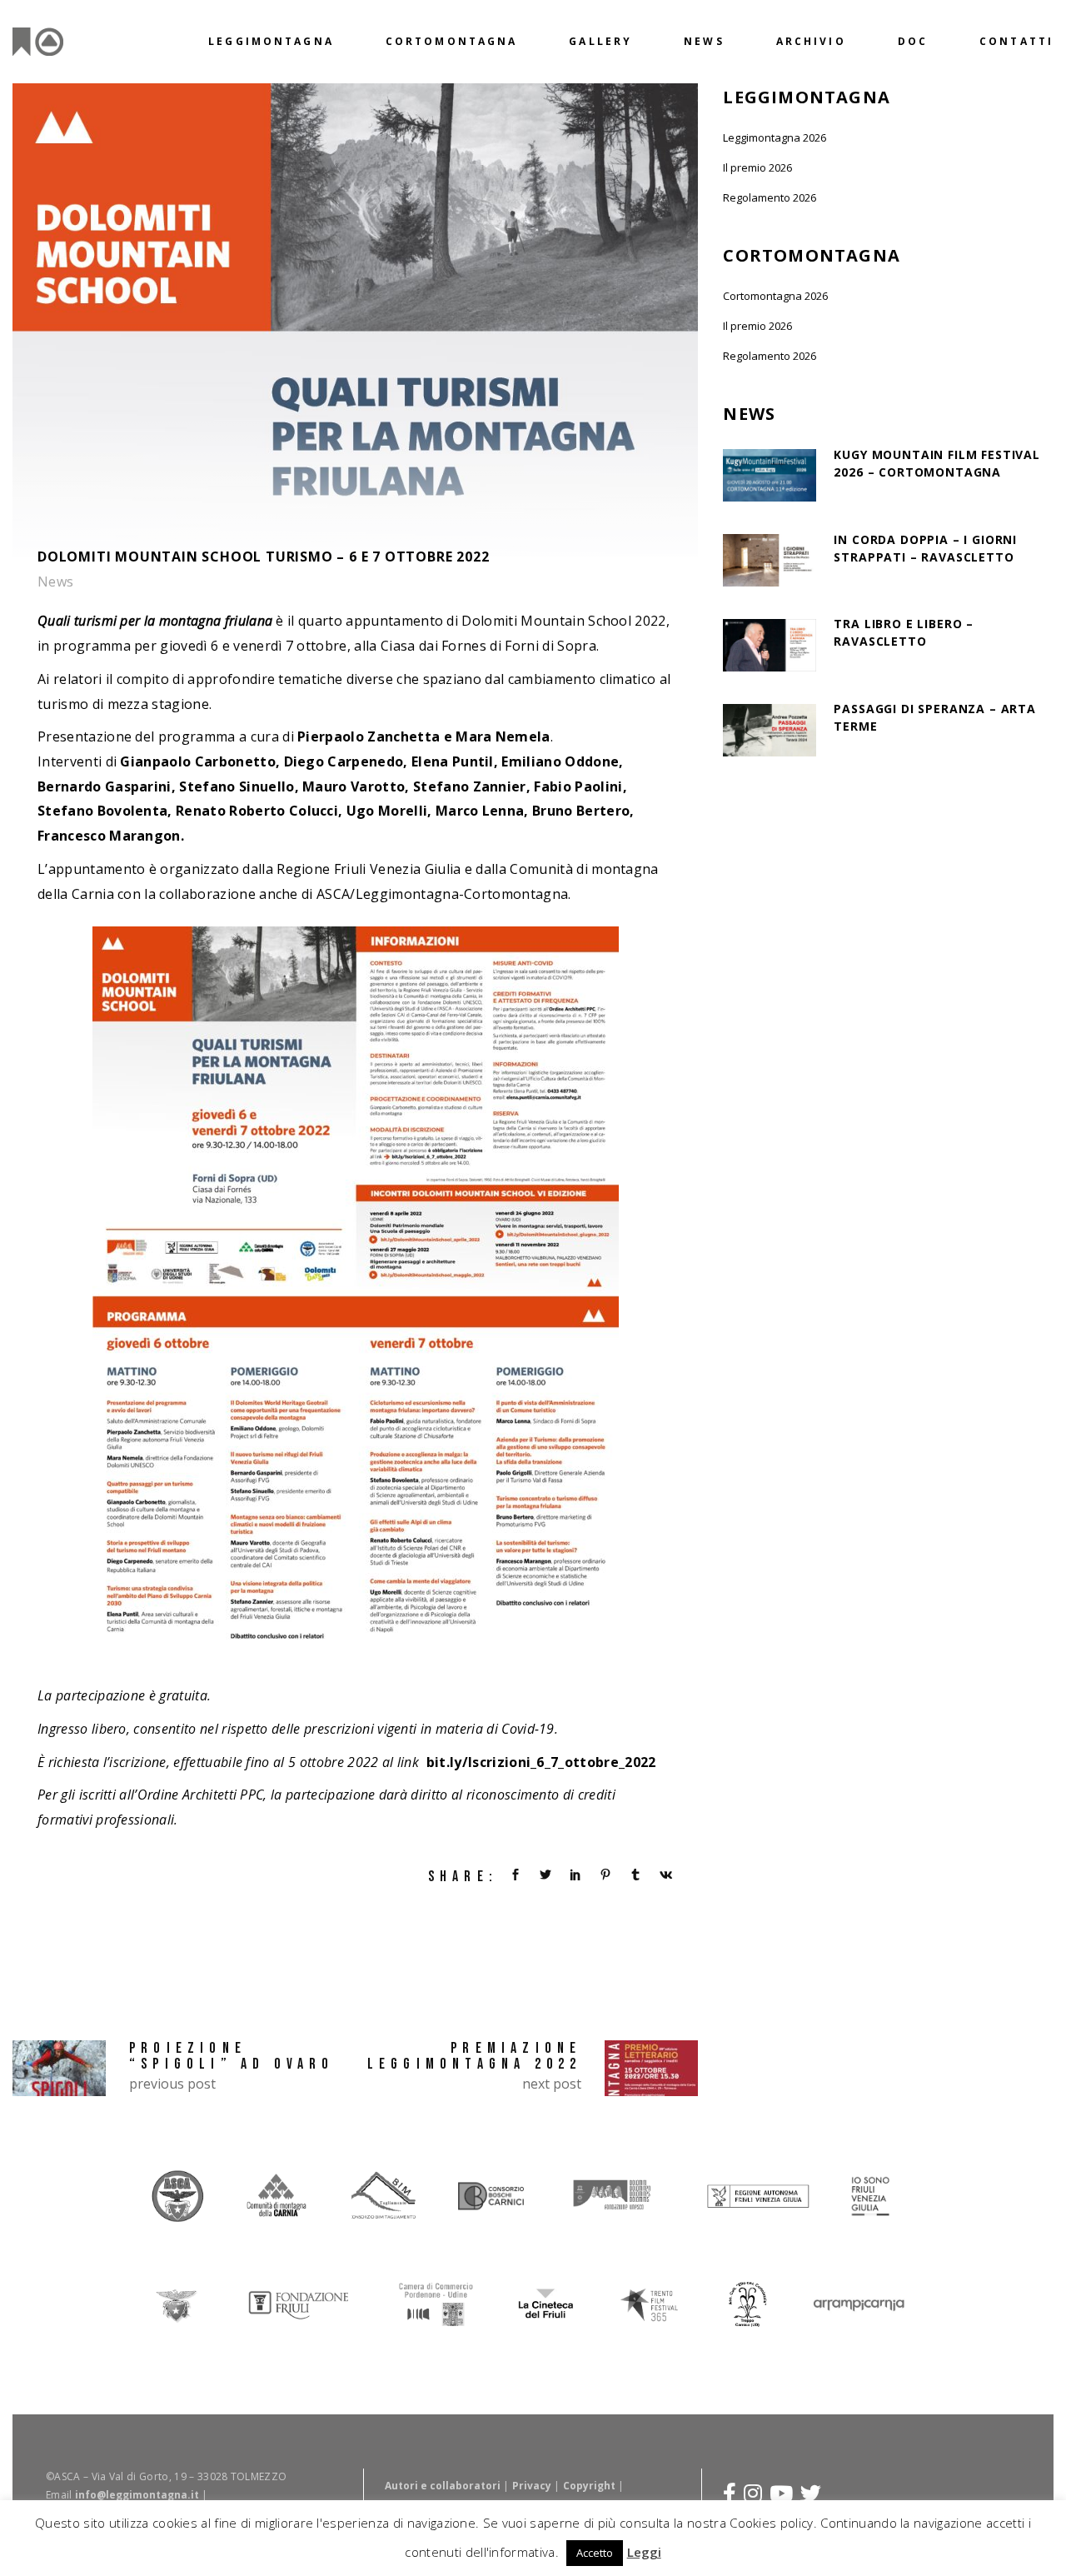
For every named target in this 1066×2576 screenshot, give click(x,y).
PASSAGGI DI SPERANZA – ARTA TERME (935, 717)
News (56, 582)
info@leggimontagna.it (137, 2495)
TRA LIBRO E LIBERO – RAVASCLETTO (904, 632)
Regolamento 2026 (770, 197)
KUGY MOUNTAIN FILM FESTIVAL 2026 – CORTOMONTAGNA (937, 463)
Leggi (644, 2552)
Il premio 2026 (757, 167)
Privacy (532, 2486)
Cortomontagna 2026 (775, 296)
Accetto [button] (595, 2553)
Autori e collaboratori (443, 2486)
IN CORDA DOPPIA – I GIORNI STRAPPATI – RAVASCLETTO (925, 548)
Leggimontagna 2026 (775, 137)
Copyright (589, 2486)
